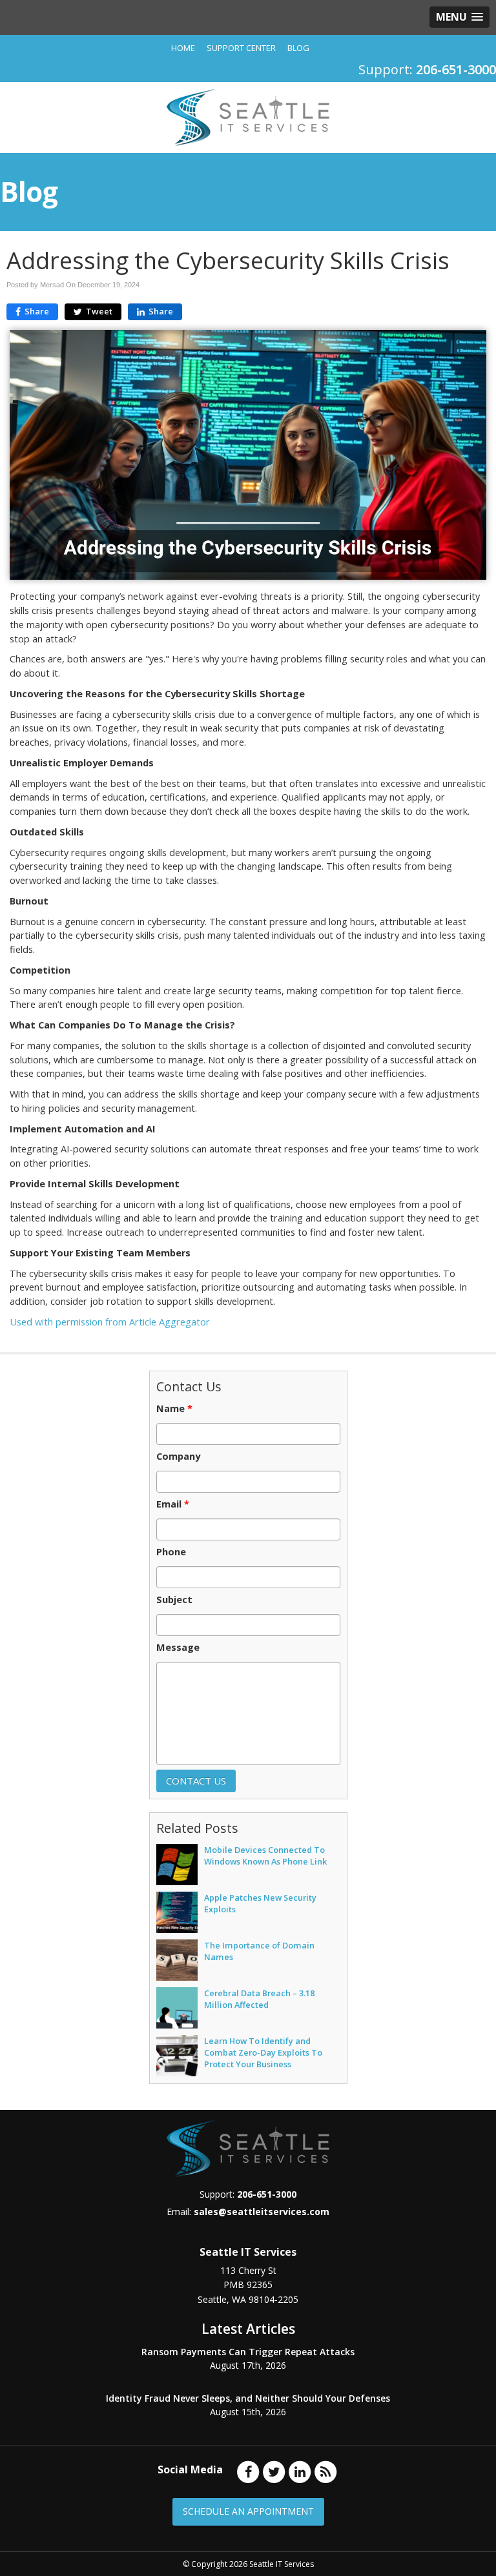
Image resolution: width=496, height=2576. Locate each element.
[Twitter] (274, 2471)
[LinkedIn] (300, 2471)
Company (178, 1457)
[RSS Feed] (325, 2471)
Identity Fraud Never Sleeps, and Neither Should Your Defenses (248, 2398)
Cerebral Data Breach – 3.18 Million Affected (259, 1999)
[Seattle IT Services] (248, 116)
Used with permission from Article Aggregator (110, 1322)
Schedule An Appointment (248, 2511)
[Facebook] (248, 2471)
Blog (298, 48)
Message (178, 1648)
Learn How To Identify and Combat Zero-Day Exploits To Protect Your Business (263, 2052)
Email (173, 1504)
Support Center (241, 48)
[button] (460, 17)
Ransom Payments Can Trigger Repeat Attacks (248, 2352)
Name (174, 1409)
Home (183, 48)
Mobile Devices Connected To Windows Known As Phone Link (265, 1855)
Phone (171, 1552)
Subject (174, 1600)
